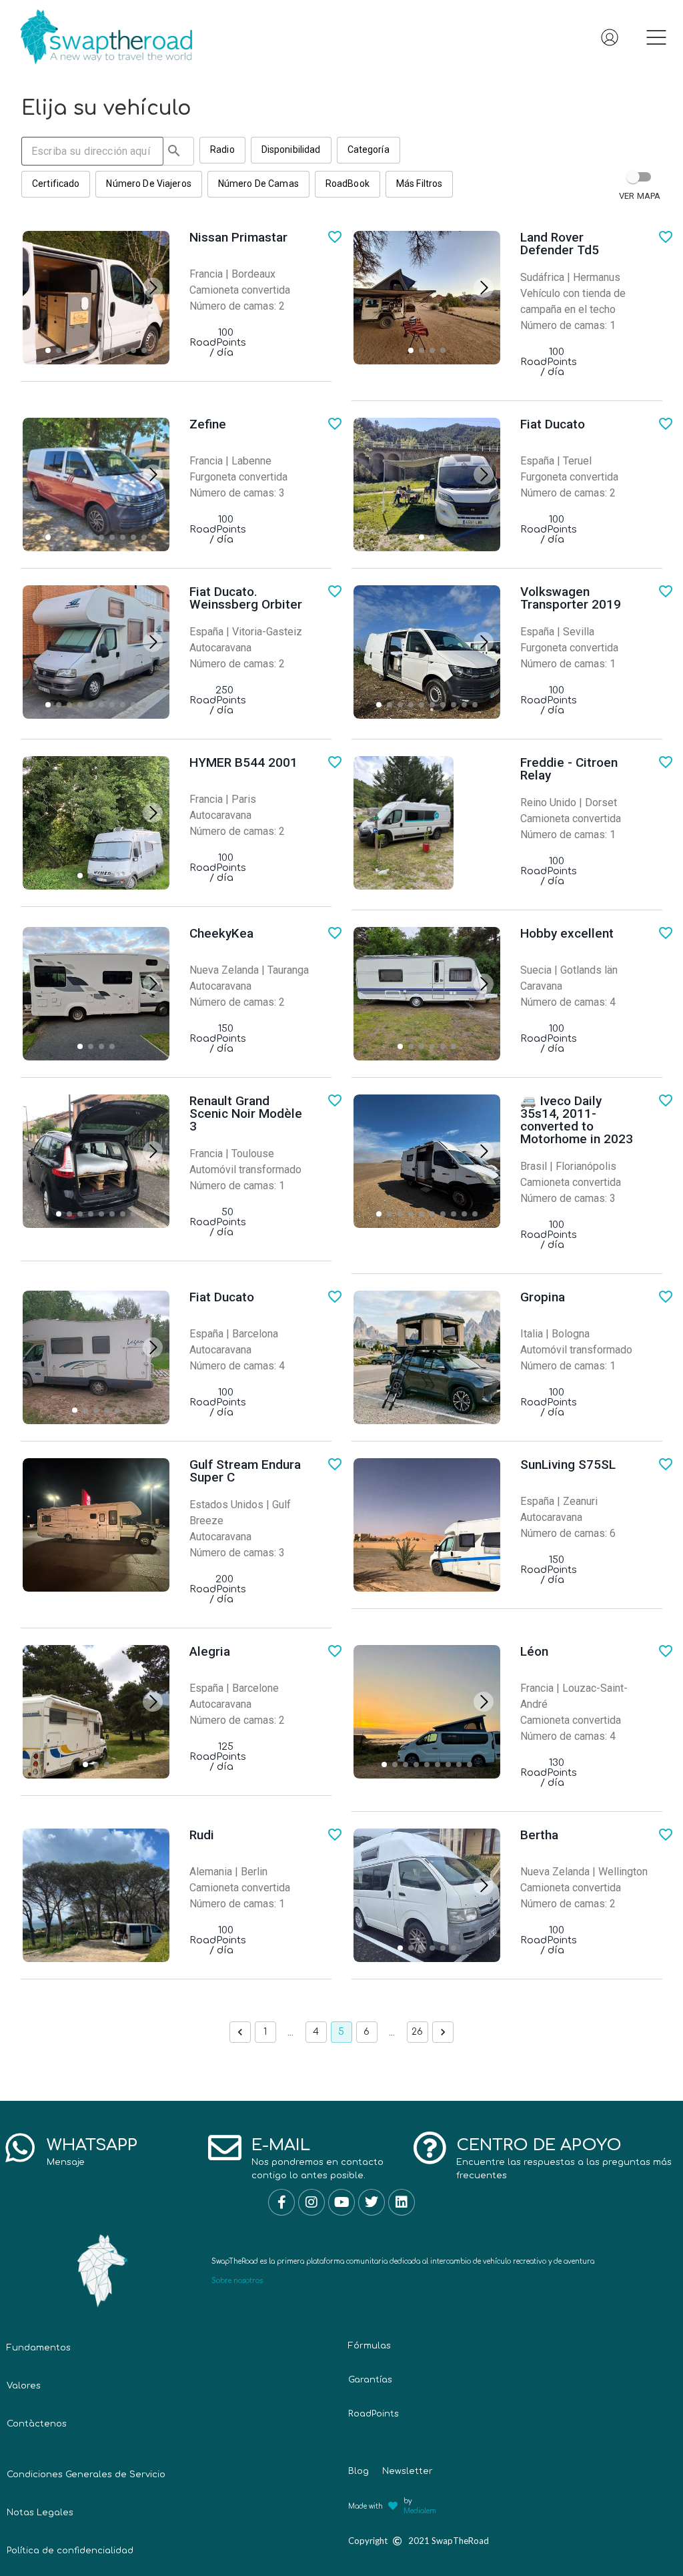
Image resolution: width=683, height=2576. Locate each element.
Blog (359, 2471)
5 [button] (341, 2032)
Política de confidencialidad (70, 2551)
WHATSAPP (92, 2145)
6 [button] (367, 2032)
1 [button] (265, 2032)
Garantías (370, 2380)
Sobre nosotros (237, 2281)
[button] (656, 40)
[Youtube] (341, 2202)
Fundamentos (39, 2348)
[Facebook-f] (281, 2202)
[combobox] (108, 151)
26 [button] (417, 2032)
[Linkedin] (402, 2202)
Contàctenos (37, 2424)
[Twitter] (372, 2202)
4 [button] (316, 2032)
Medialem (420, 2511)
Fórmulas (370, 2346)
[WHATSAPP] (20, 2148)
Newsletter (408, 2471)
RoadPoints (374, 2414)
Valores (24, 2386)
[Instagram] (311, 2202)
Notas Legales (40, 2513)
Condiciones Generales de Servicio (86, 2475)
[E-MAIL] (225, 2148)
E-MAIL (281, 2145)
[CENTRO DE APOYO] (430, 2148)
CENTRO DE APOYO (539, 2145)
